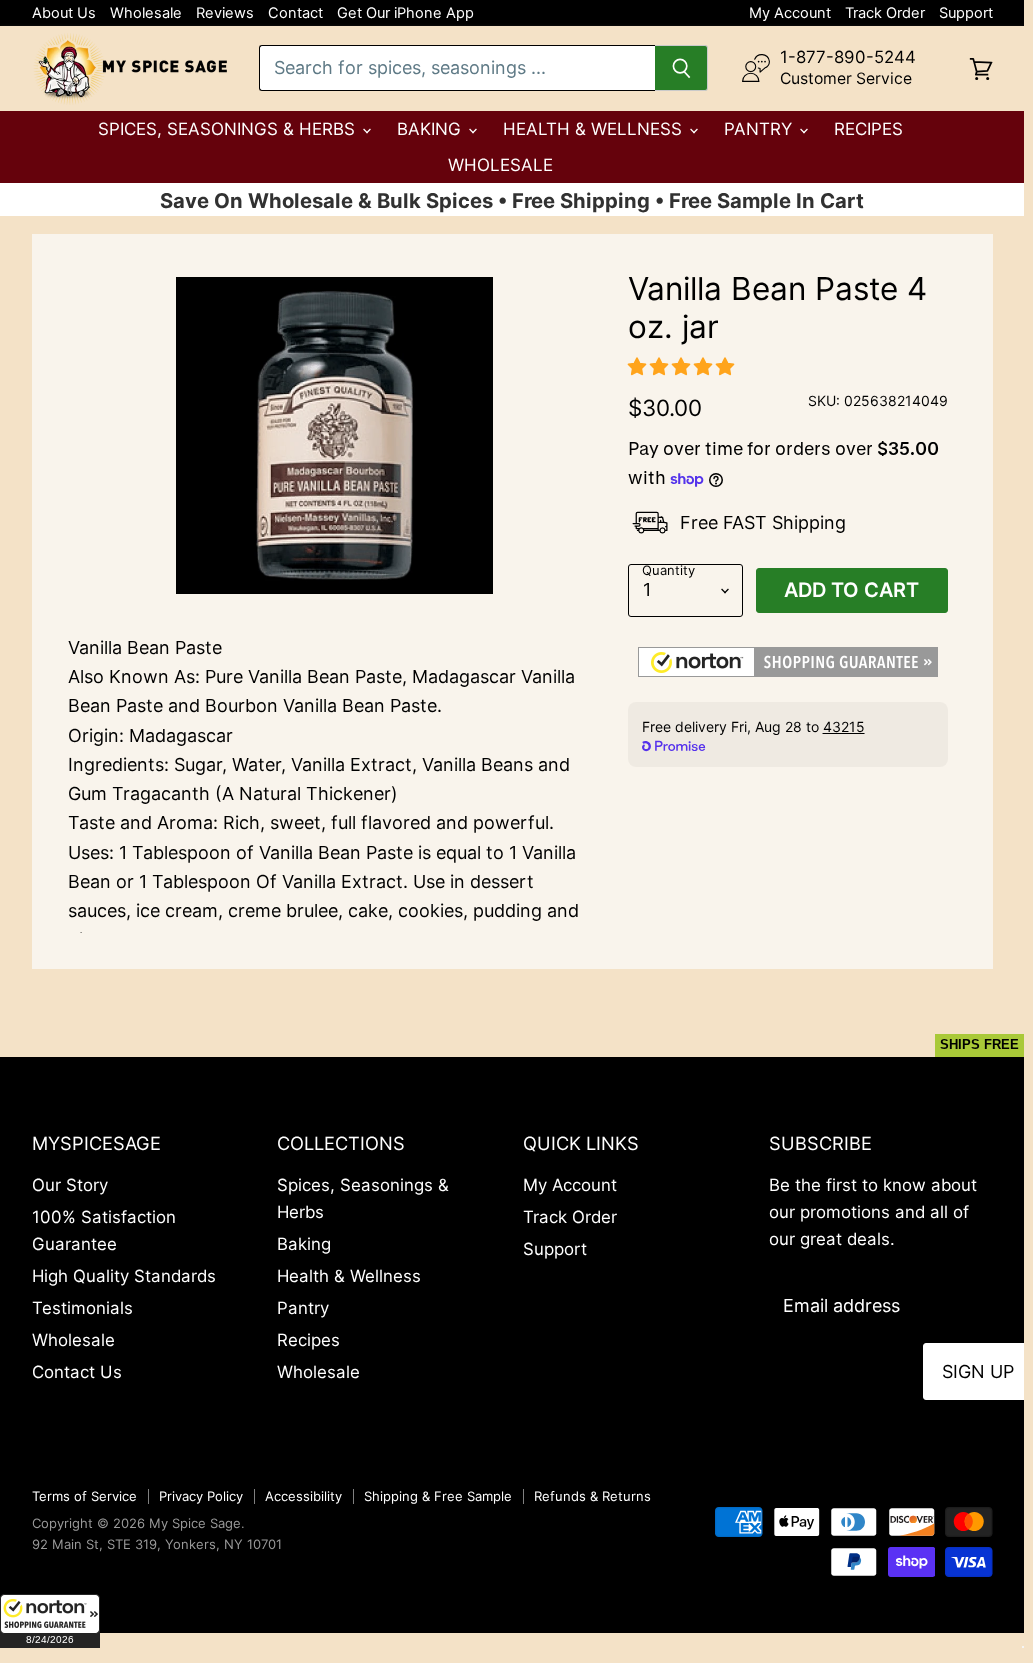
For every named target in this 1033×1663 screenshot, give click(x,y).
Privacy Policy (201, 1496)
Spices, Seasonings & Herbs (229, 129)
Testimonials (82, 1308)
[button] (50, 1621)
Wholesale (146, 13)
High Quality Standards (124, 1276)
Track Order (885, 13)
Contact (295, 13)
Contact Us (77, 1372)
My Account (790, 13)
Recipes (868, 129)
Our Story (70, 1185)
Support (966, 13)
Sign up (978, 1371)
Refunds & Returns (592, 1496)
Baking (431, 129)
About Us (64, 13)
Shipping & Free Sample (438, 1496)
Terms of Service (84, 1496)
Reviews (225, 13)
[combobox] (457, 68)
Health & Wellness (595, 129)
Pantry (760, 129)
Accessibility (303, 1496)
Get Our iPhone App (405, 13)
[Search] (681, 68)
